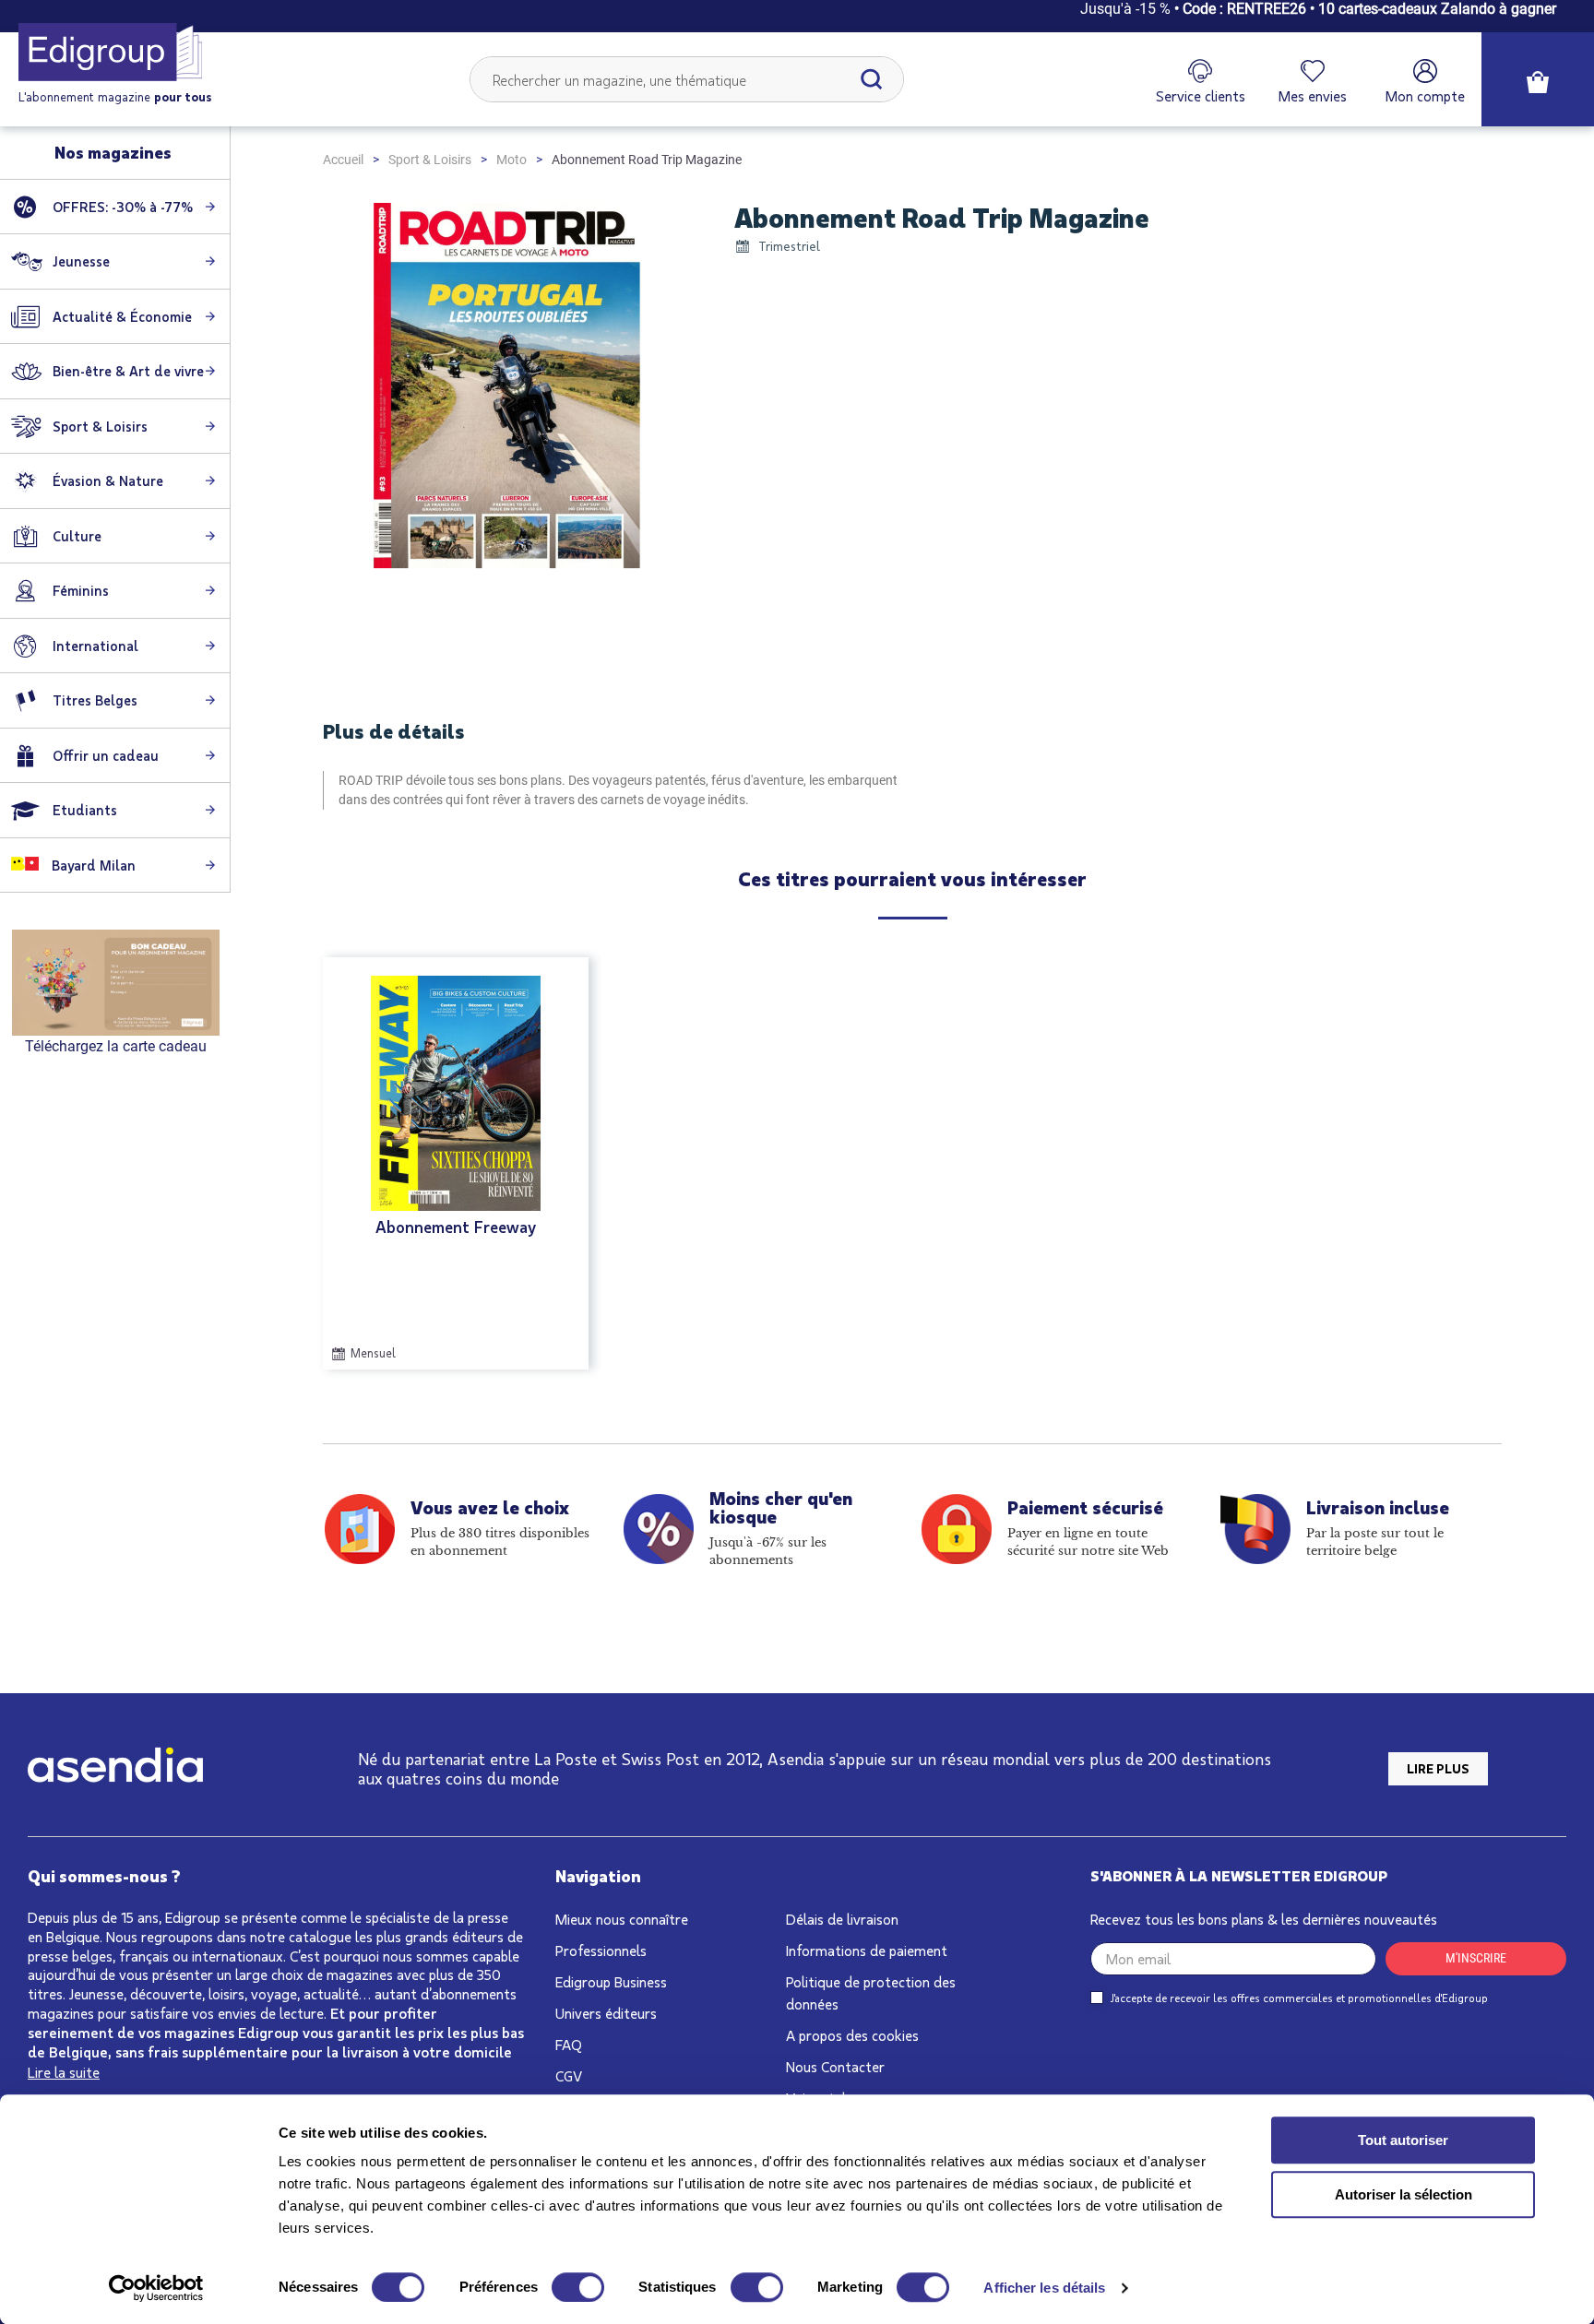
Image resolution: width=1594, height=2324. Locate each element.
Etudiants (85, 810)
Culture (77, 536)
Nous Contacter (835, 2066)
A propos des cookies (852, 2035)
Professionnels (601, 1950)
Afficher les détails (1044, 2288)
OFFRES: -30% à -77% (123, 207)
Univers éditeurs (606, 2013)
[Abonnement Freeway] (456, 1093)
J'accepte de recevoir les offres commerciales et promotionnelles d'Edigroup (1299, 1998)
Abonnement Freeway (456, 1227)
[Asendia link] (115, 1768)
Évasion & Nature (108, 480)
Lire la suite (64, 2072)
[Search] (872, 79)
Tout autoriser (1403, 2140)
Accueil (343, 160)
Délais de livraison (842, 1919)
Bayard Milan (92, 865)
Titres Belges (95, 700)
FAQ (569, 2044)
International (95, 646)
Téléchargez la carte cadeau (116, 1046)
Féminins (81, 590)
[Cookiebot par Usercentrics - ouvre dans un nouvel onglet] (156, 2288)
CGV (569, 2075)
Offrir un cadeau (106, 755)
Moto (512, 160)
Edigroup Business (611, 1981)
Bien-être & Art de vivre (128, 371)
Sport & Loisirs (430, 160)
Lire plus (1438, 1768)
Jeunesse (81, 261)
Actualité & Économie (122, 316)
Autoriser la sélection (1404, 2194)
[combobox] (687, 79)
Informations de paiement (867, 1950)
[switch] (578, 2287)
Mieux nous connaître (622, 1919)
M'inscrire (1476, 1958)
